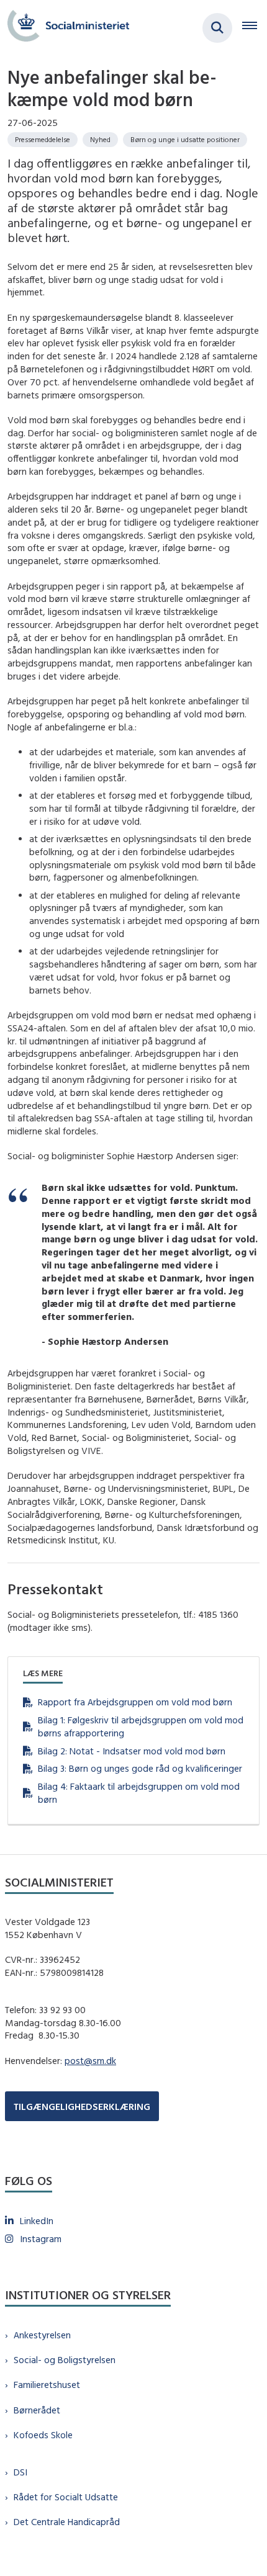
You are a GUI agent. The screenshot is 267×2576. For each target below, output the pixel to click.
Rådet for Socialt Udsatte (66, 2497)
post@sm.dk (90, 2061)
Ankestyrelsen (42, 2335)
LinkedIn (37, 2221)
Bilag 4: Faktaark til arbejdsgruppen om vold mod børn (139, 1793)
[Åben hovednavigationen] (255, 28)
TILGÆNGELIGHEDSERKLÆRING (82, 2107)
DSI (20, 2472)
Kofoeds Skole (43, 2435)
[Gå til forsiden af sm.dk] (65, 28)
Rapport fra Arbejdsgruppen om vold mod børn (135, 1702)
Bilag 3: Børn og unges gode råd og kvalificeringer (140, 1768)
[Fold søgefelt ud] (217, 28)
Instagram (41, 2239)
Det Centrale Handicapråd (67, 2522)
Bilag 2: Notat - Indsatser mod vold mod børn (132, 1751)
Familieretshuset (47, 2385)
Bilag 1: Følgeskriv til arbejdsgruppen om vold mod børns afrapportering (141, 1726)
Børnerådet (37, 2410)
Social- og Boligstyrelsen (65, 2360)
